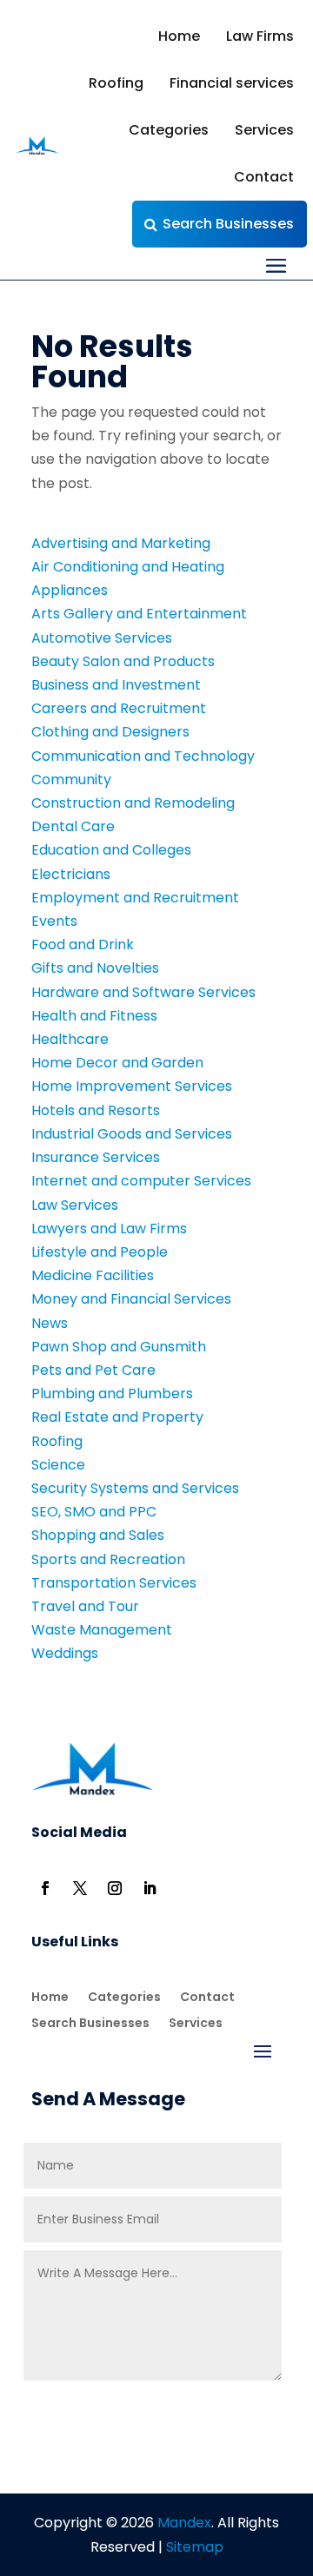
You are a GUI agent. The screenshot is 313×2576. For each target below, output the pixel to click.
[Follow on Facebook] (45, 1888)
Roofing (116, 83)
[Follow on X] (80, 1888)
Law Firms (260, 36)
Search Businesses (228, 224)
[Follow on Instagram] (115, 1888)
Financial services (232, 83)
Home (179, 36)
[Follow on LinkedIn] (150, 1888)
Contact (264, 177)
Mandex (183, 2523)
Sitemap (195, 2547)
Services (264, 130)
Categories (169, 130)
